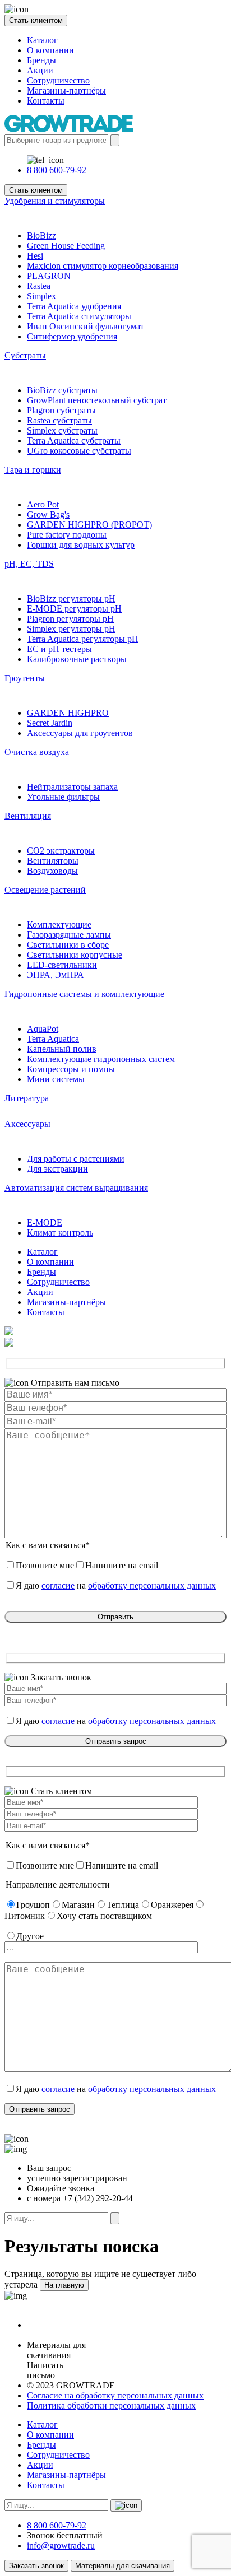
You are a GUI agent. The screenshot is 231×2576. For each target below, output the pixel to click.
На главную (64, 2285)
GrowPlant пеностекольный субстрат (97, 400)
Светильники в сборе (68, 945)
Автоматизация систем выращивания (76, 1188)
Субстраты (25, 355)
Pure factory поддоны (67, 535)
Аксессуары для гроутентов (80, 733)
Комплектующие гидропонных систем (101, 1059)
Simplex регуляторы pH (71, 629)
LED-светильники (62, 965)
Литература (27, 1098)
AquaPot (43, 1029)
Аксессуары (27, 1124)
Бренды (41, 60)
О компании (50, 50)
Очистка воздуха (37, 752)
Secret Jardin (50, 723)
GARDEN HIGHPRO (68, 713)
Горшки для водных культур (81, 545)
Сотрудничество (58, 80)
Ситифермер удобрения (72, 336)
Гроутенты (25, 678)
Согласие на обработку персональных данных (115, 2395)
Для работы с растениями (76, 1159)
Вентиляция (28, 816)
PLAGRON (49, 276)
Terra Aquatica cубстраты (74, 441)
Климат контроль (60, 1233)
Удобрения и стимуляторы (55, 201)
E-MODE (45, 1222)
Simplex (41, 296)
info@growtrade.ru (61, 2545)
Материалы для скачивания (123, 2566)
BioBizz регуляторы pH (71, 598)
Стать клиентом (36, 20)
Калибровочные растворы (77, 659)
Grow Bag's (48, 514)
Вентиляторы (53, 861)
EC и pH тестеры (59, 649)
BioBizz (41, 236)
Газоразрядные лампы (69, 935)
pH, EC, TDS (29, 564)
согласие (58, 1585)
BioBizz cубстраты (62, 390)
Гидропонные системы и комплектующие (84, 994)
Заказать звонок (36, 2566)
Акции (40, 70)
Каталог (42, 40)
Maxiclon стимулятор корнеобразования (103, 266)
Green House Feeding (66, 246)
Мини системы (56, 1079)
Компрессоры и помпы (71, 1069)
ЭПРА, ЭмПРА (56, 975)
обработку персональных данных (152, 1585)
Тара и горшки (33, 470)
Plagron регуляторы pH (70, 619)
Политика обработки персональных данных (111, 2405)
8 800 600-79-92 (57, 170)
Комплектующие (59, 924)
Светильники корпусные (75, 955)
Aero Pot (43, 504)
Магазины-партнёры (66, 90)
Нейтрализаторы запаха (72, 787)
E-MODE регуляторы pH (74, 609)
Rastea (39, 286)
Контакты (46, 101)
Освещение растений (45, 890)
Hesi (35, 256)
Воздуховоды (52, 871)
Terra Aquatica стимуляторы (79, 316)
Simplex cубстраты (62, 430)
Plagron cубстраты (61, 410)
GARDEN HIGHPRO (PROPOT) (89, 525)
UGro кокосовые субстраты (79, 451)
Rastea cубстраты (59, 420)
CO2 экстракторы (61, 851)
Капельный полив (62, 1049)
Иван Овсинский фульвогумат (86, 326)
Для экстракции (57, 1169)
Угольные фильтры (63, 797)
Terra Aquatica (53, 1039)
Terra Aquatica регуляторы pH (83, 639)
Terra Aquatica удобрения (74, 306)
